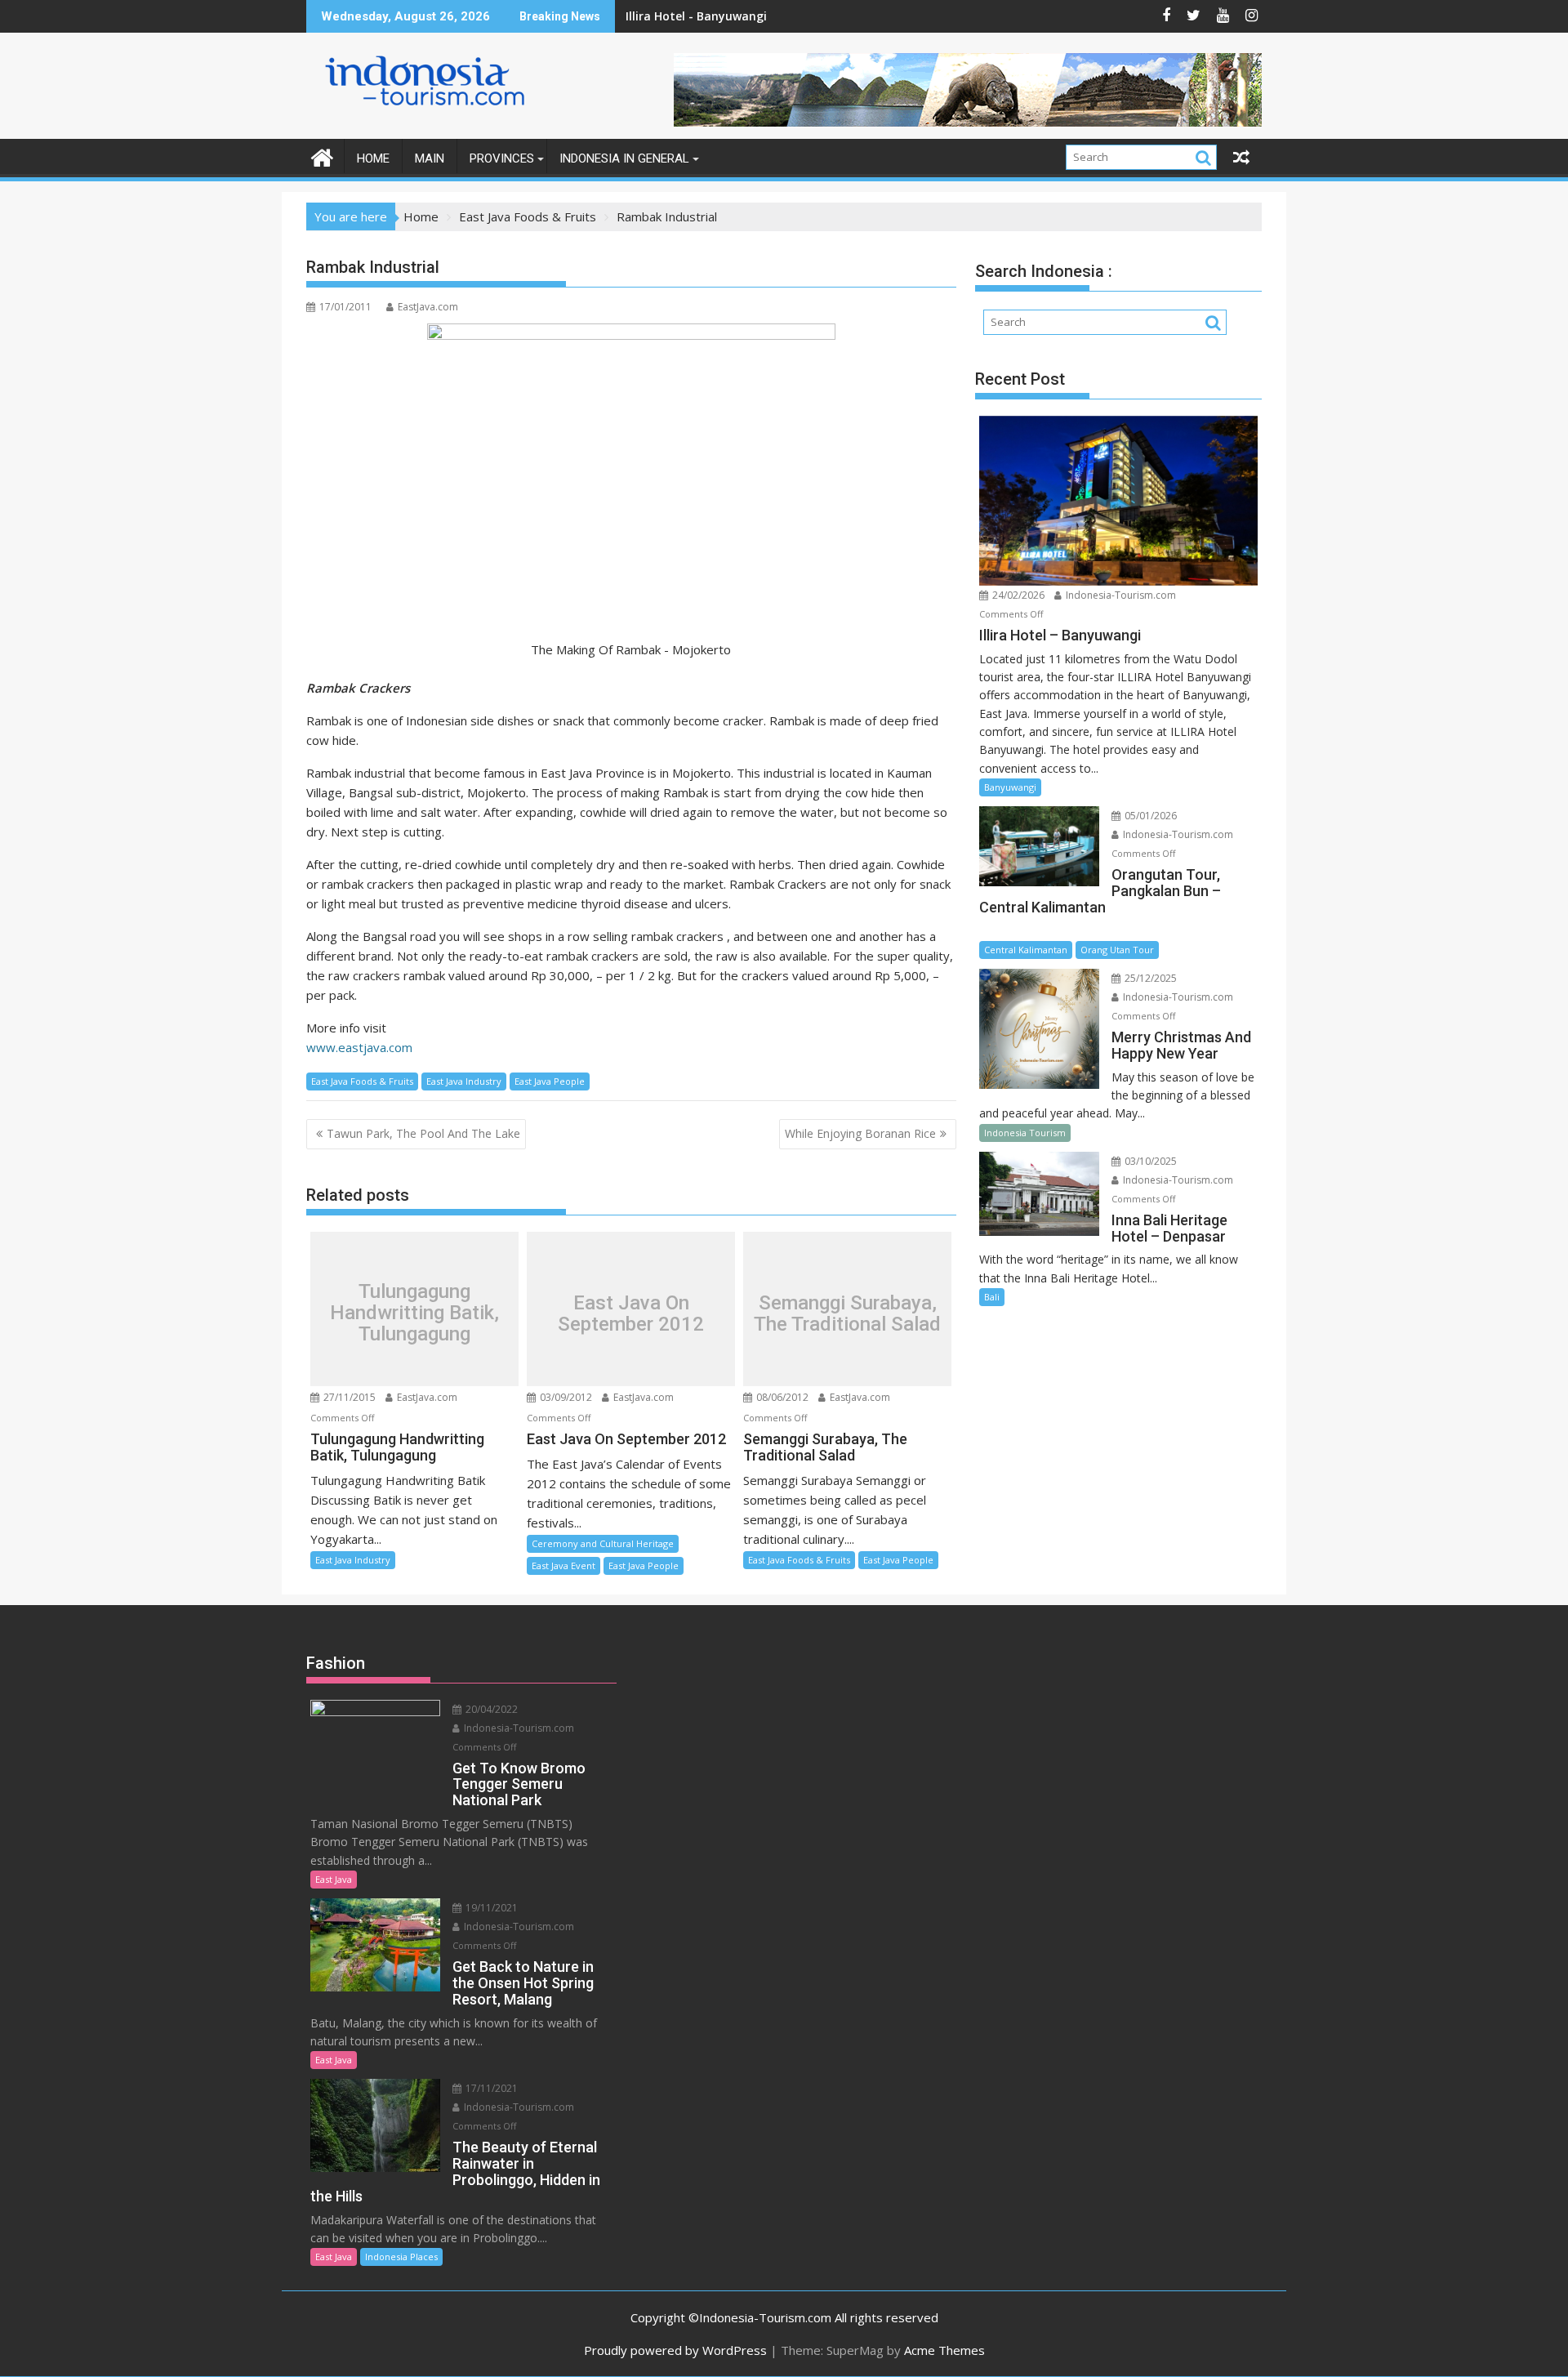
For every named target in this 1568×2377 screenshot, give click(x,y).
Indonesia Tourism (1025, 1133)
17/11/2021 (490, 2088)
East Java (334, 1879)
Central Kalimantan (1026, 950)
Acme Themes (944, 2350)
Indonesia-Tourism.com (1120, 595)
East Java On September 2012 (631, 1313)
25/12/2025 (1149, 978)
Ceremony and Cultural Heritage (603, 1543)
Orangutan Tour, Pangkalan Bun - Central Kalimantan (782, 16)
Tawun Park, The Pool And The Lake (423, 1133)
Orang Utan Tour (1117, 950)
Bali (992, 1297)
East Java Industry (464, 1081)
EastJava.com (428, 307)
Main (430, 158)
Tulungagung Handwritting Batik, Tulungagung (414, 1313)
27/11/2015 (348, 1397)
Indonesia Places (401, 2257)
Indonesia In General (624, 158)
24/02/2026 (1017, 595)
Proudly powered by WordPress (675, 2350)
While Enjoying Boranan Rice (860, 1133)
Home (373, 158)
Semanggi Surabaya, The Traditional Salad (847, 1313)
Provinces (502, 158)
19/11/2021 (490, 1908)
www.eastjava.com (359, 1047)
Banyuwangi (1010, 787)
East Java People (550, 1081)
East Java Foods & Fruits (362, 1081)
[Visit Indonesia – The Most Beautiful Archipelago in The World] (322, 156)
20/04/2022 (490, 1709)
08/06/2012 (781, 1397)
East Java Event (563, 1565)
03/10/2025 (1149, 1161)
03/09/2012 (565, 1397)
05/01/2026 (1149, 816)
